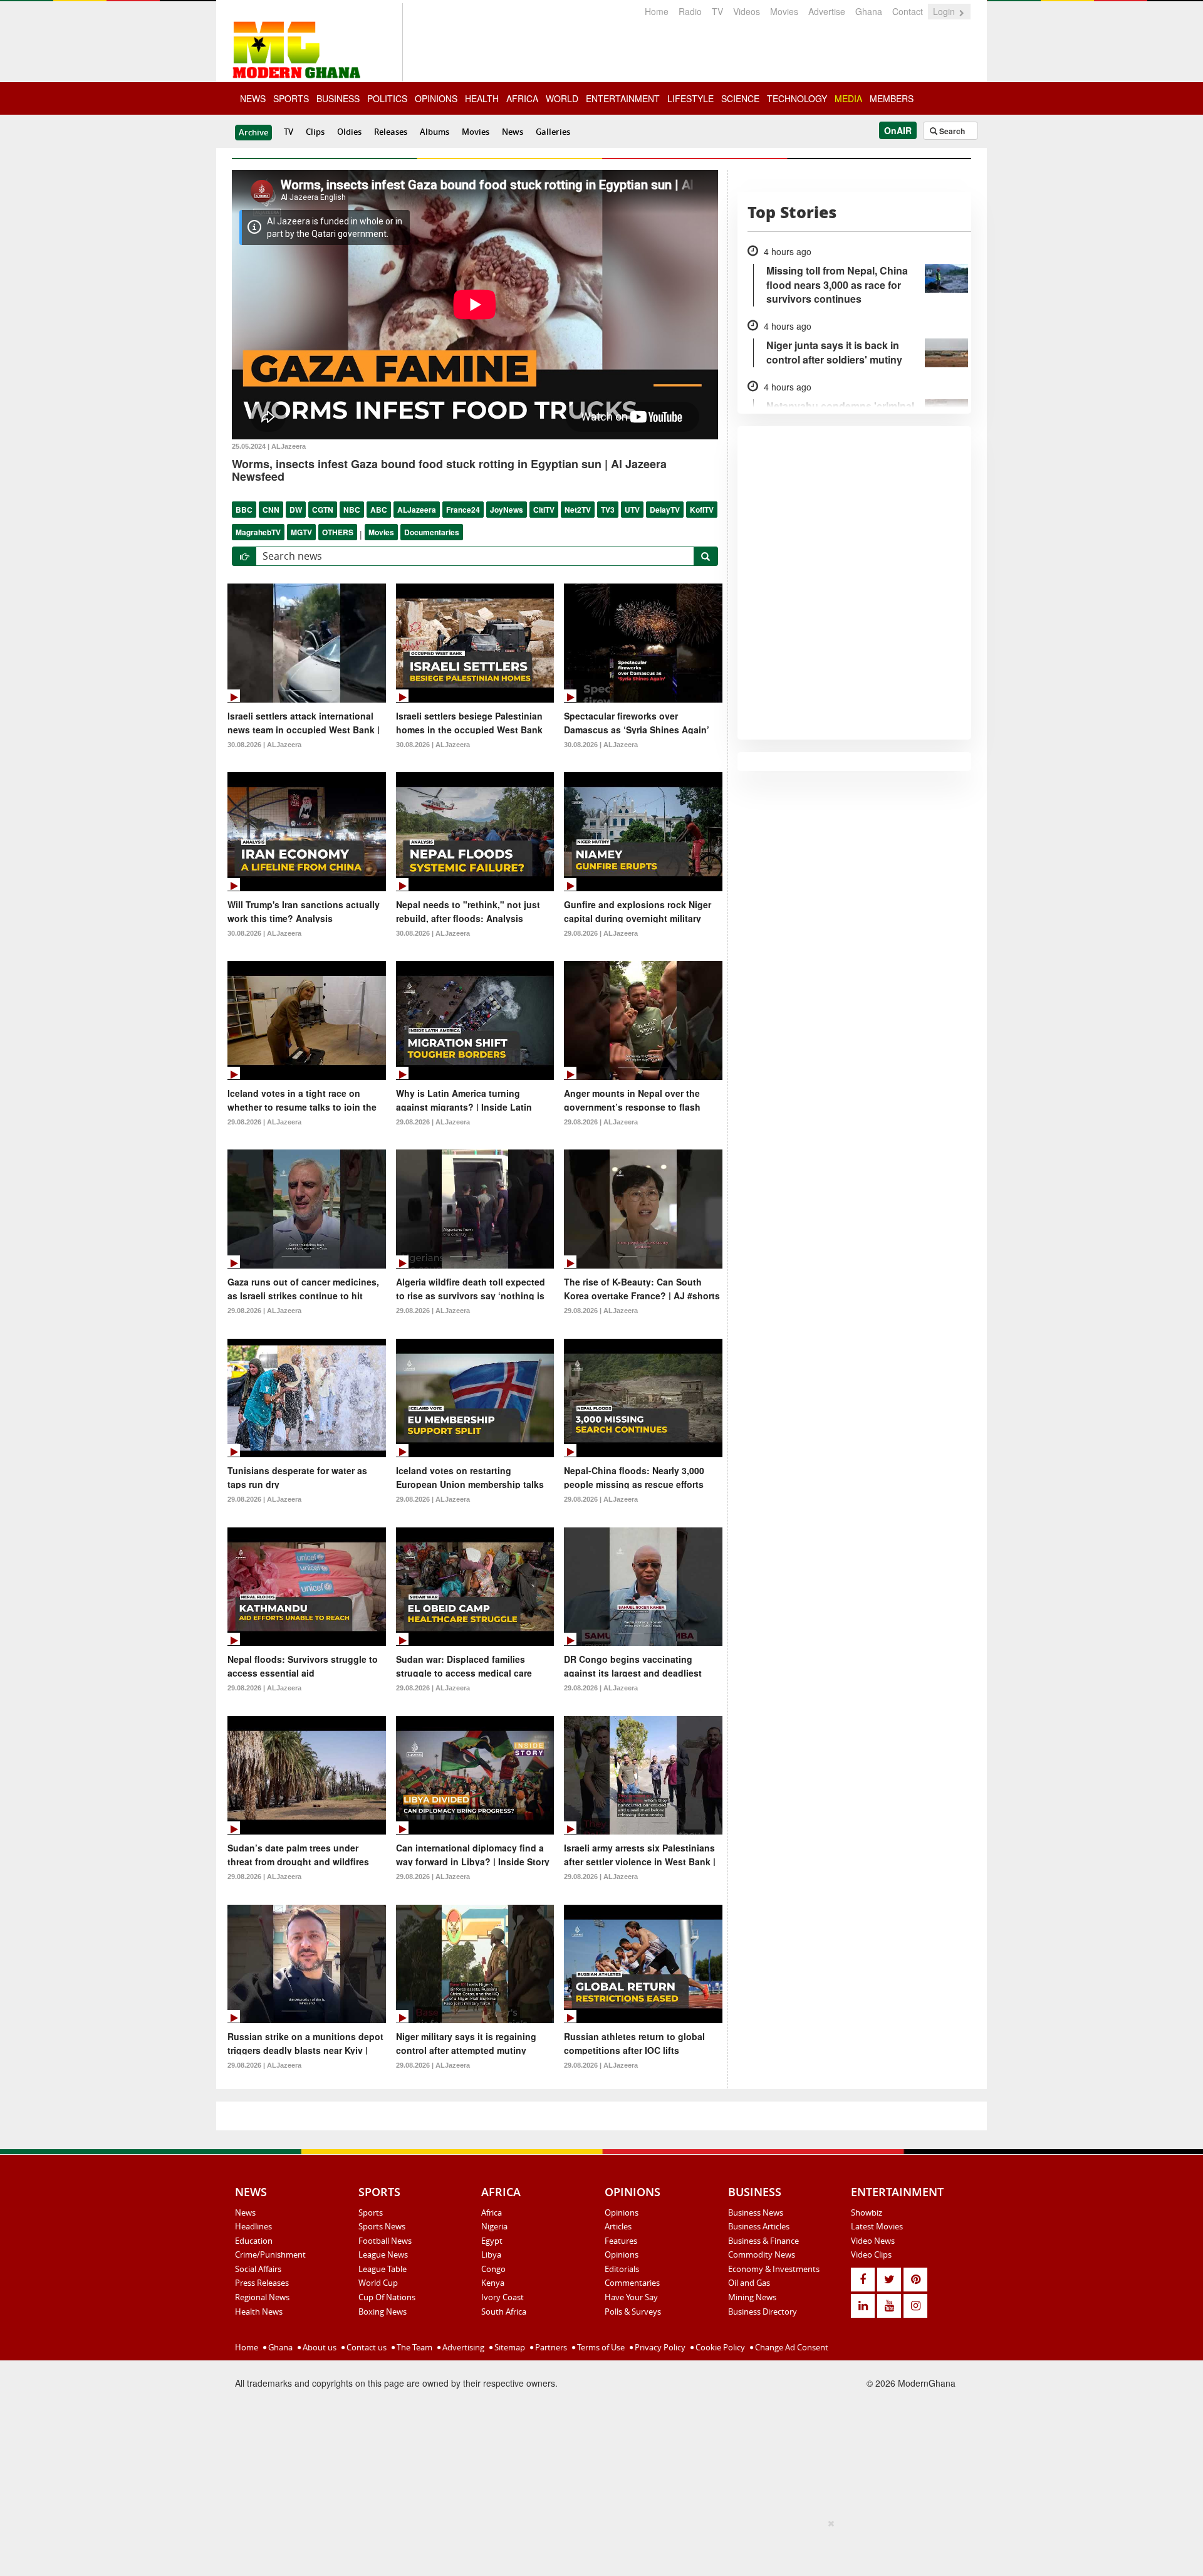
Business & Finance (763, 2241)
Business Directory (763, 2312)
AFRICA (522, 98)
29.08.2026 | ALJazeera (601, 933)
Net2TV (578, 510)
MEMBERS (892, 98)
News (513, 132)
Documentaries (432, 532)
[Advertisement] (597, 2545)
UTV (632, 510)
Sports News (382, 2226)
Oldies (349, 132)
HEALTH (482, 98)
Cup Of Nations (387, 2297)
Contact (908, 11)
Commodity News (762, 2254)
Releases (391, 132)
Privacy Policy (659, 2347)
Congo (493, 2269)
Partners (550, 2347)
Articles (618, 2226)
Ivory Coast (503, 2297)
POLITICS (387, 98)
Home (657, 11)
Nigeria (494, 2226)
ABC (379, 510)
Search (951, 131)
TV (717, 11)
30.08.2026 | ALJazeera (264, 745)
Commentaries (632, 2283)
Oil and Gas (749, 2283)
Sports (371, 2212)
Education (254, 2241)
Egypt (492, 2241)
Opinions (622, 2212)
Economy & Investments (774, 2269)
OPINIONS (436, 98)
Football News (385, 2241)
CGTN (323, 510)
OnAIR (898, 130)
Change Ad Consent (791, 2347)
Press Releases (262, 2283)
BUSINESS (338, 98)
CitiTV (544, 510)
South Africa (504, 2312)
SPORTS (291, 98)
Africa (492, 2212)
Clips (315, 132)
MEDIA (848, 98)
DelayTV (665, 510)
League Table (383, 2269)
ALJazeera (417, 510)
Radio (690, 11)
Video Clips (871, 2254)
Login (945, 11)
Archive (253, 132)
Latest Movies (877, 2226)
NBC (352, 510)
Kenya (493, 2283)
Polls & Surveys (633, 2312)
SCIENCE (740, 98)
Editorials (622, 2269)
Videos (747, 11)
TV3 (608, 510)
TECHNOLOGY (797, 98)
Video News (873, 2241)
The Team (414, 2347)
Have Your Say (631, 2297)
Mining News (752, 2297)
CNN (271, 510)
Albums (435, 132)
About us (319, 2347)
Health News (259, 2312)
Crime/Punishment (270, 2254)
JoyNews (507, 510)
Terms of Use (600, 2347)
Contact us (366, 2347)
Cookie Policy (719, 2347)
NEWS (253, 98)
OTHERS (338, 532)
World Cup (378, 2283)
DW (296, 510)
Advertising (462, 2347)
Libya (491, 2254)
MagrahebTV (258, 532)
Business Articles (759, 2226)
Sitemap (509, 2347)
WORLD (562, 98)
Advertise (827, 11)
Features (621, 2241)
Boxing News (383, 2312)
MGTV (301, 532)
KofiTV (702, 510)
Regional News (262, 2297)
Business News (756, 2212)
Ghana (869, 11)
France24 (463, 510)
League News (383, 2254)
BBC (244, 510)
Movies (784, 11)
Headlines (253, 2226)
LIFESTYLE (690, 98)
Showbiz (867, 2212)
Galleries (553, 132)
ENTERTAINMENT (623, 98)
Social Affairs (258, 2269)
